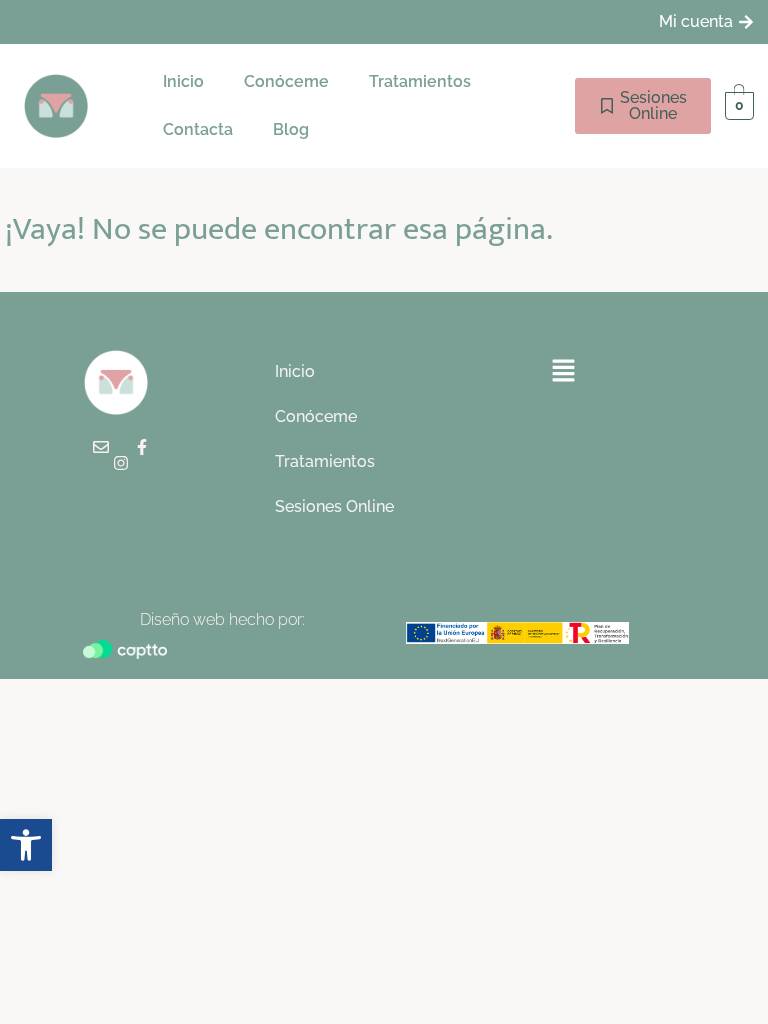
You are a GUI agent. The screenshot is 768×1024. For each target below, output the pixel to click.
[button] (425, 82)
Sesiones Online (334, 506)
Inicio (183, 81)
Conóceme (286, 81)
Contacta (198, 129)
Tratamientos (420, 81)
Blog (291, 129)
